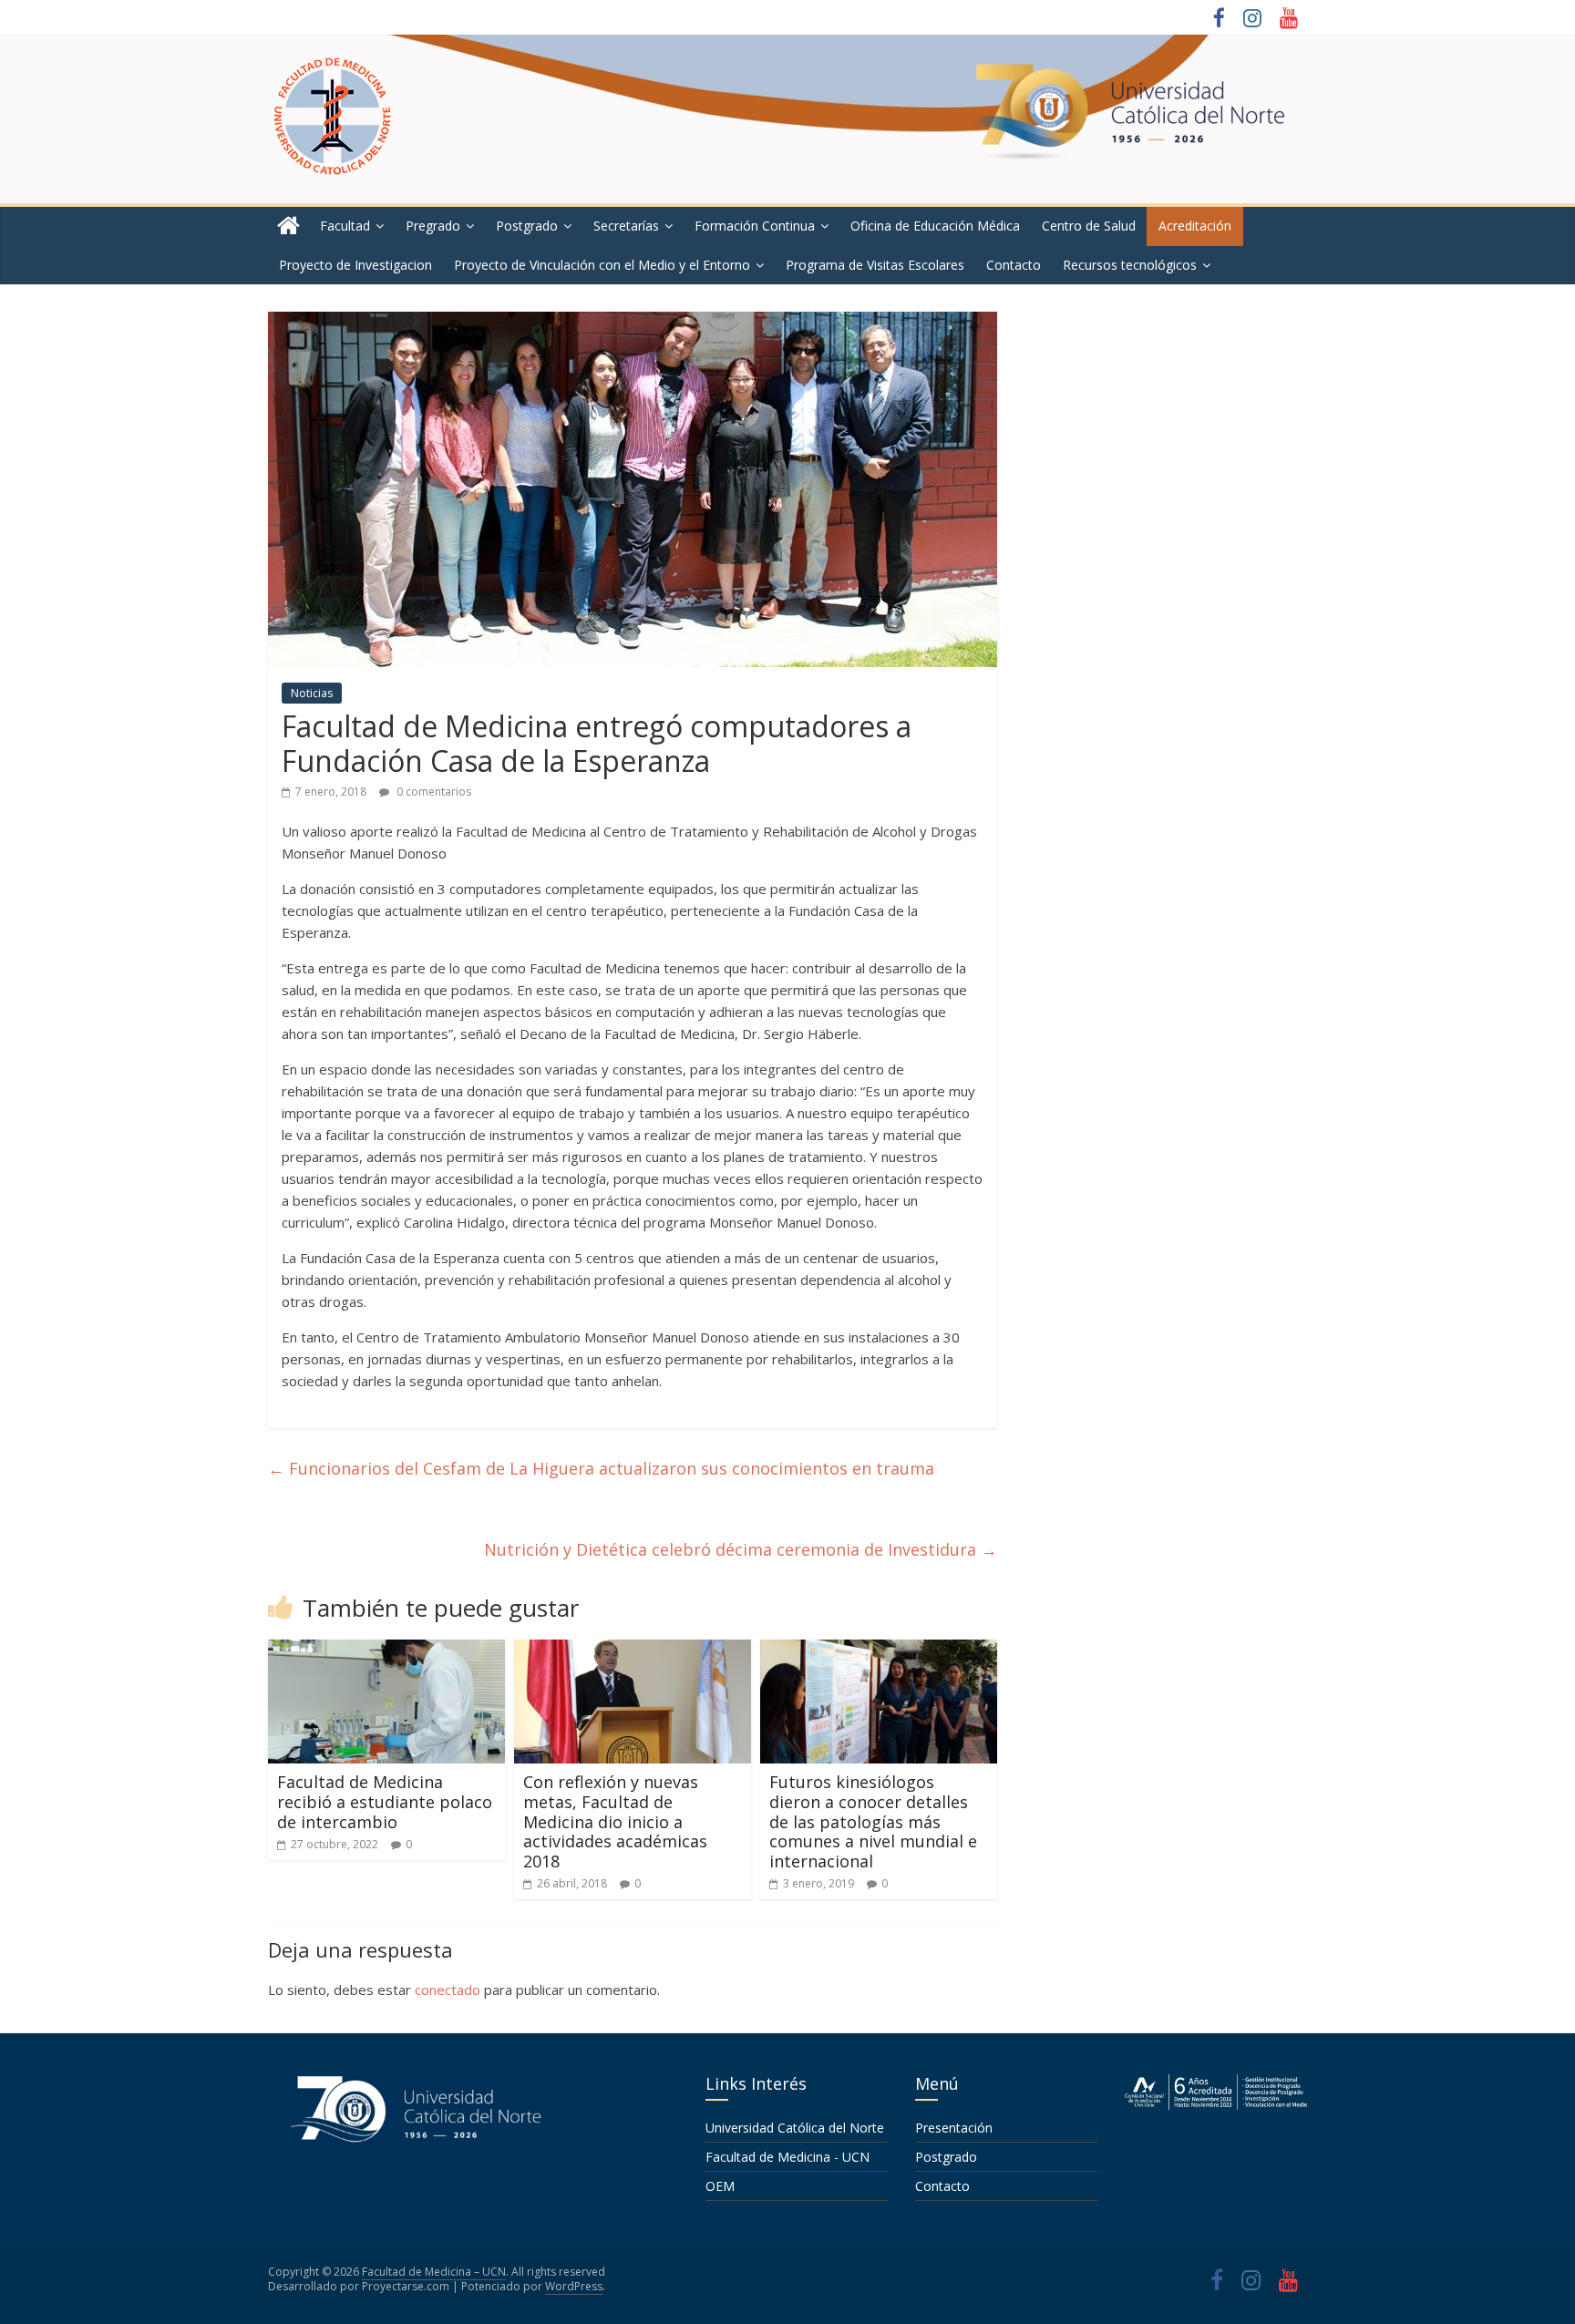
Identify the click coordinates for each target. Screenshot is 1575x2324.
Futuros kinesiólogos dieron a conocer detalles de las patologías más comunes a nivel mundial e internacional (873, 1821)
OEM (720, 2186)
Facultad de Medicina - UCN (787, 2157)
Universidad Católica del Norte (795, 2128)
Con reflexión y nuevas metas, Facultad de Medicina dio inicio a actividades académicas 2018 (615, 1821)
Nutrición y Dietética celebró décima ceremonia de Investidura (741, 1549)
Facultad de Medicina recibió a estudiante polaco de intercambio (385, 1801)
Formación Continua (755, 226)
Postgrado (527, 226)
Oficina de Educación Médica (935, 226)
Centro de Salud (1089, 226)
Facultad (345, 226)
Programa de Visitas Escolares (875, 265)
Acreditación (1195, 226)
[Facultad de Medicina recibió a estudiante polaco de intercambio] (386, 1650)
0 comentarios (432, 792)
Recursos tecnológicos (1130, 265)
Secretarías (626, 226)
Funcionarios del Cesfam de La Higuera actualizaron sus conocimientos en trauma (601, 1468)
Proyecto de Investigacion (355, 265)
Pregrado (433, 226)
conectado (448, 1990)
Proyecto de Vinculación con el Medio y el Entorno (602, 265)
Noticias (312, 693)
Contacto (1014, 265)
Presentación (954, 2128)
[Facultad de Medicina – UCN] (288, 226)
